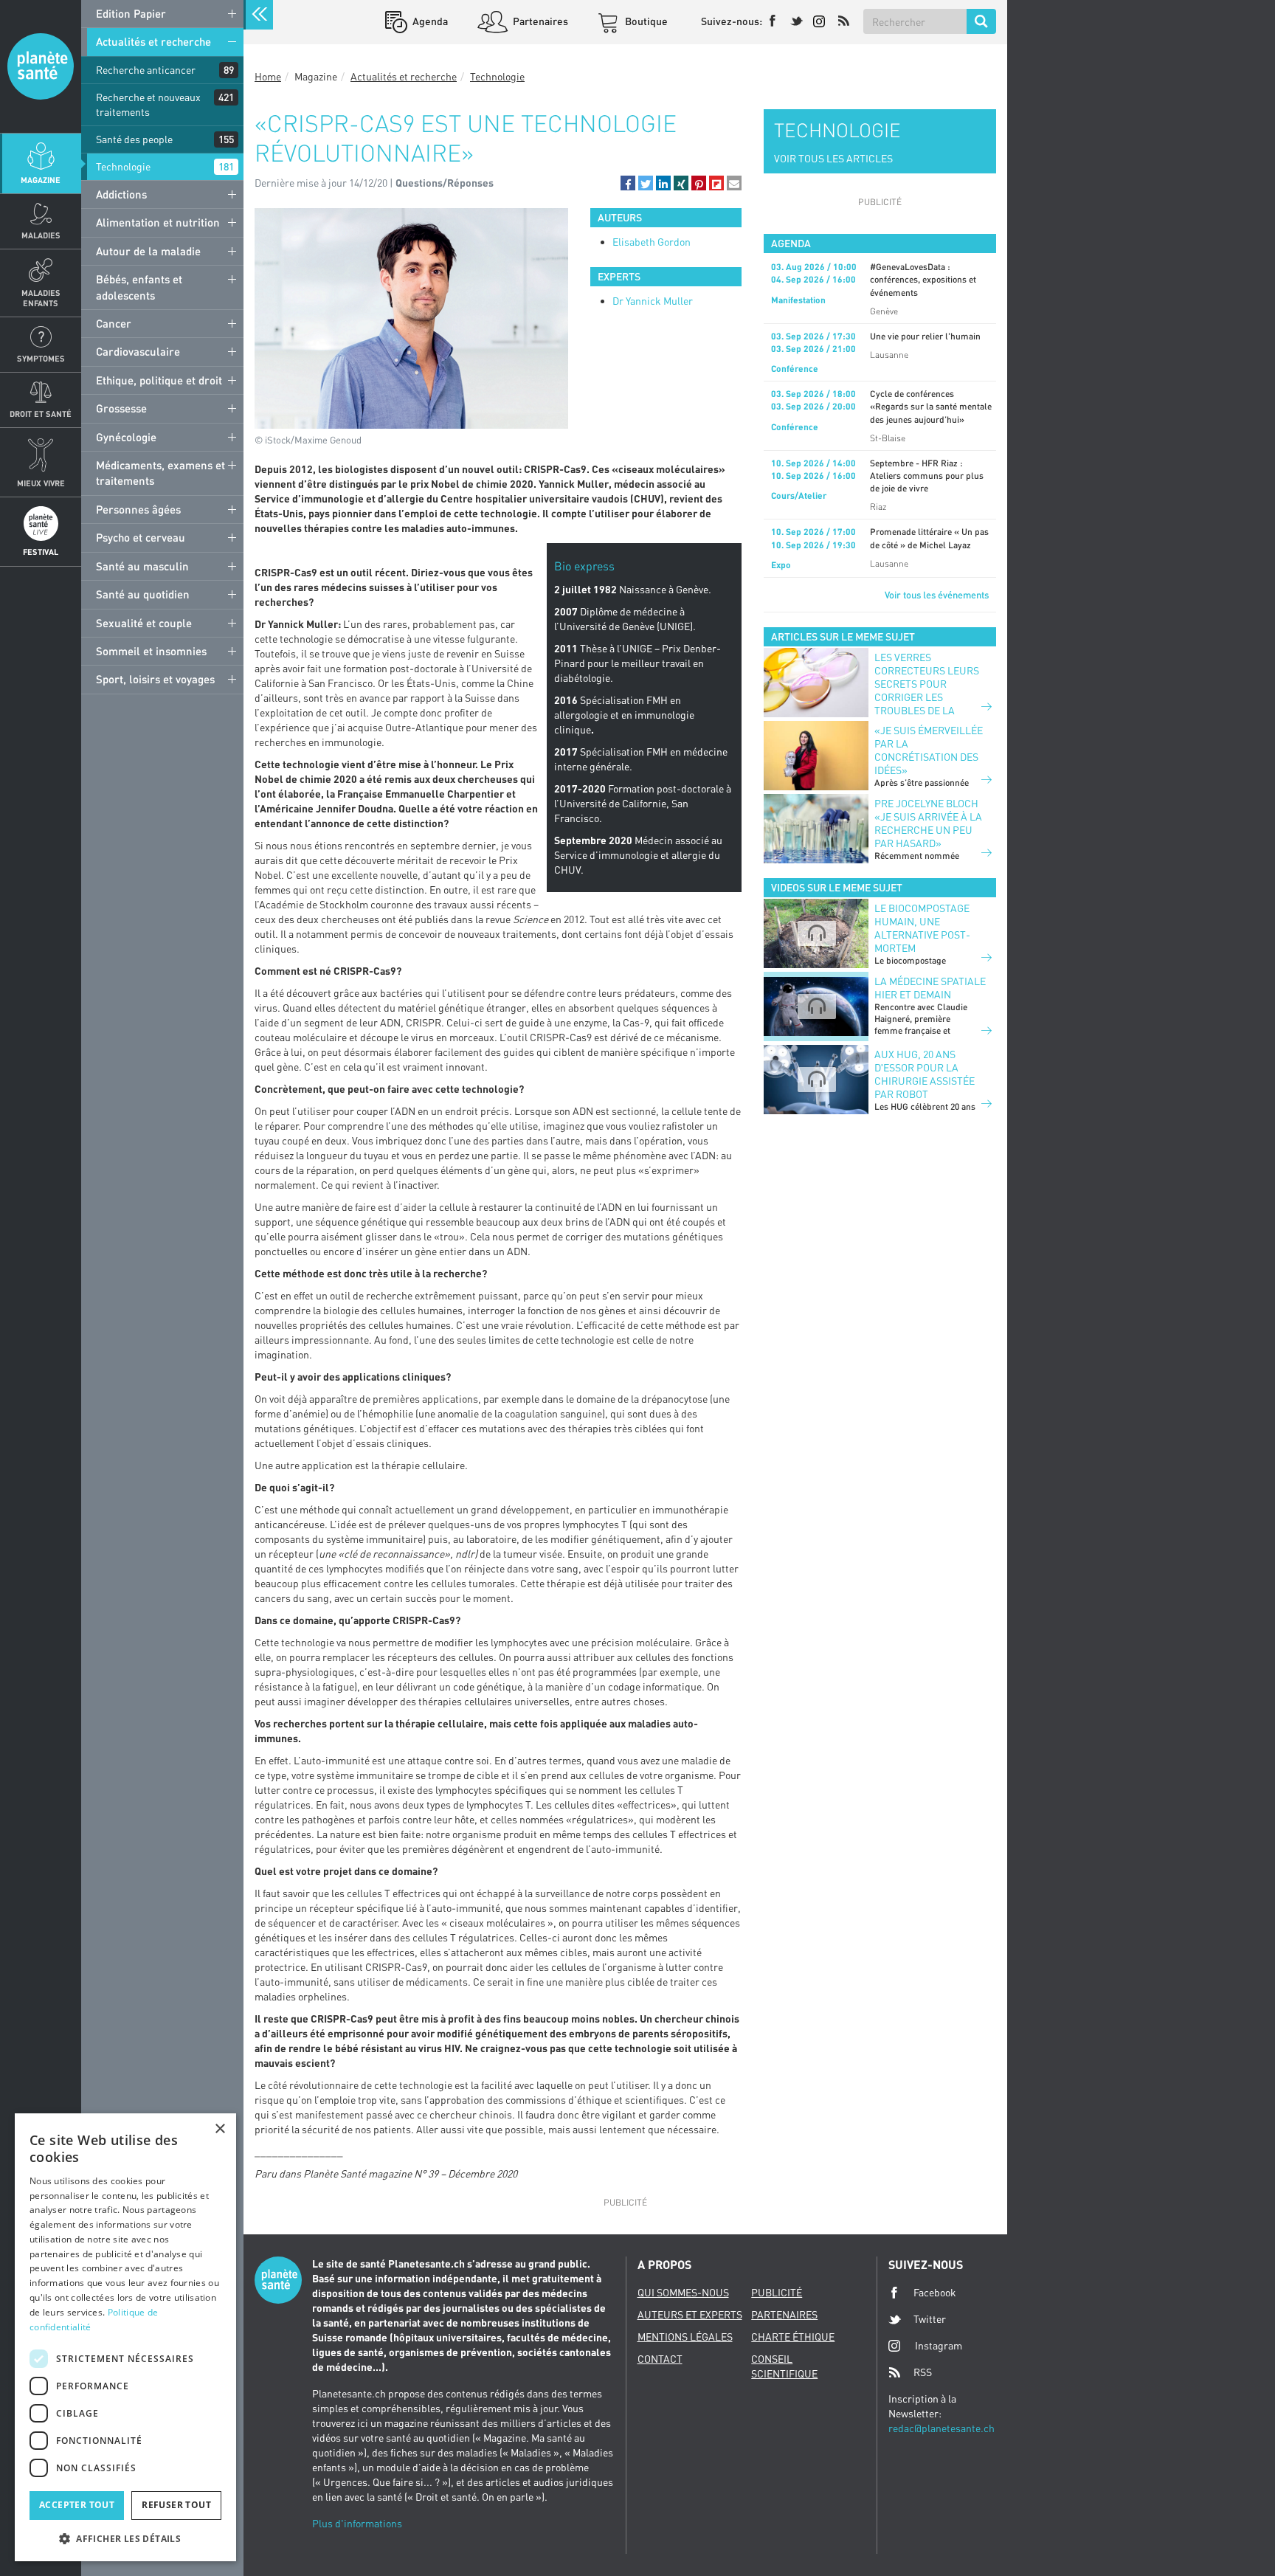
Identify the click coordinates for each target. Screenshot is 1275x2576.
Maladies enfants (41, 297)
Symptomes (41, 358)
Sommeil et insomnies (151, 651)
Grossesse (121, 408)
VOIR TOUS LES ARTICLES (833, 158)
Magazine (41, 180)
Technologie (123, 166)
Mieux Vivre (41, 483)
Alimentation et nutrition (158, 222)
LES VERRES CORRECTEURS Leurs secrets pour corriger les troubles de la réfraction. (927, 690)
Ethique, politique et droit (159, 380)
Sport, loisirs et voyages (155, 679)
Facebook (935, 2292)
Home (268, 76)
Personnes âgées (138, 509)
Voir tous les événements (937, 595)
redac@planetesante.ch (941, 2428)
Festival (41, 552)
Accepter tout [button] (77, 2505)
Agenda (429, 21)
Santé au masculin (142, 566)
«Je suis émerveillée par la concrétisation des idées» (929, 750)
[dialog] (125, 2337)
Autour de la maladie (148, 251)
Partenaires (539, 21)
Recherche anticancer (146, 70)
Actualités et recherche (153, 41)
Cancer (114, 323)
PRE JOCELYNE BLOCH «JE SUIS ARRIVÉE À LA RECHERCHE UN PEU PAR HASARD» (928, 823)
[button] (628, 183)
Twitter (930, 2319)
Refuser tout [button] (176, 2505)
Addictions (121, 194)
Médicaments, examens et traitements (160, 473)
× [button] (220, 2129)
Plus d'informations (357, 2523)
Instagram (939, 2345)
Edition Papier (131, 13)
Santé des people (134, 139)
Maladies (41, 235)
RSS (923, 2372)
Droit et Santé (41, 414)
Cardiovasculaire (138, 351)
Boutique (645, 21)
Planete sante (41, 66)
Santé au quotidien (143, 594)
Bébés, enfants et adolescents (139, 287)
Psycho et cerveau (141, 537)
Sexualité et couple (144, 623)
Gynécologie (126, 437)
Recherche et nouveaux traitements (148, 104)
